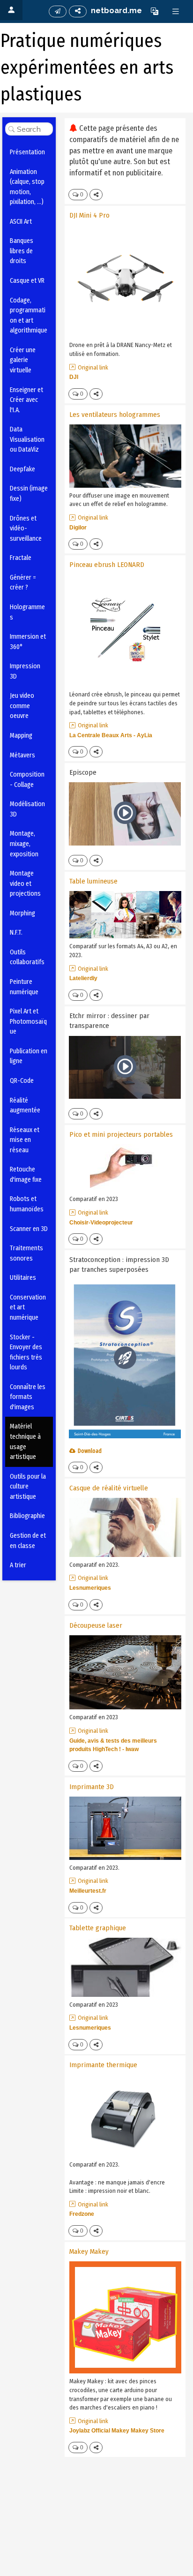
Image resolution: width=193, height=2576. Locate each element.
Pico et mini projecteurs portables (121, 1134)
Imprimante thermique (103, 2065)
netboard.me (116, 11)
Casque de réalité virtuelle (109, 1488)
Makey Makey (89, 2251)
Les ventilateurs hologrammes (115, 415)
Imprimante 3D (92, 1787)
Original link (93, 367)
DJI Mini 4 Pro (89, 215)
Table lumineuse (93, 881)
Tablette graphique (98, 1928)
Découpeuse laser (96, 1625)
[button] (155, 11)
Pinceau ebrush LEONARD (107, 565)
